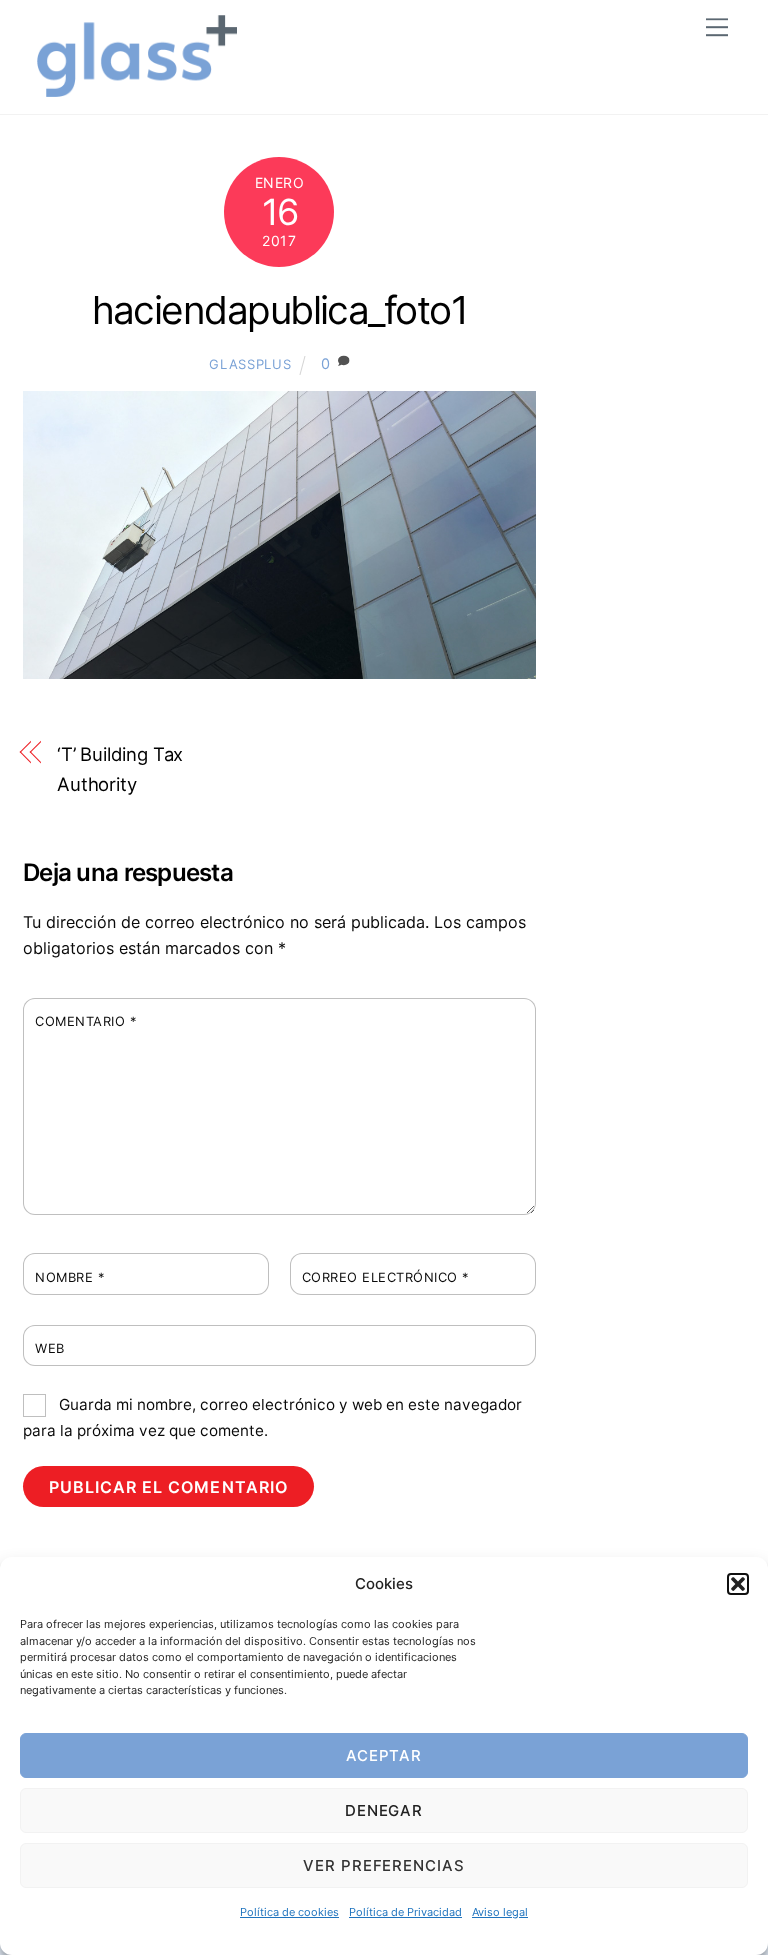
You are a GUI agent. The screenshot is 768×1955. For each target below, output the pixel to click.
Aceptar (384, 1755)
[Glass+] (137, 88)
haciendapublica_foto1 (280, 310)
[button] (738, 1584)
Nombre (69, 1277)
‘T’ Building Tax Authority (120, 769)
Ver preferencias (384, 1865)
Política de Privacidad (405, 1912)
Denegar (384, 1810)
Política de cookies (289, 1912)
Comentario (85, 1021)
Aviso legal (500, 1912)
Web (50, 1348)
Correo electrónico (385, 1277)
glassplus (250, 364)
